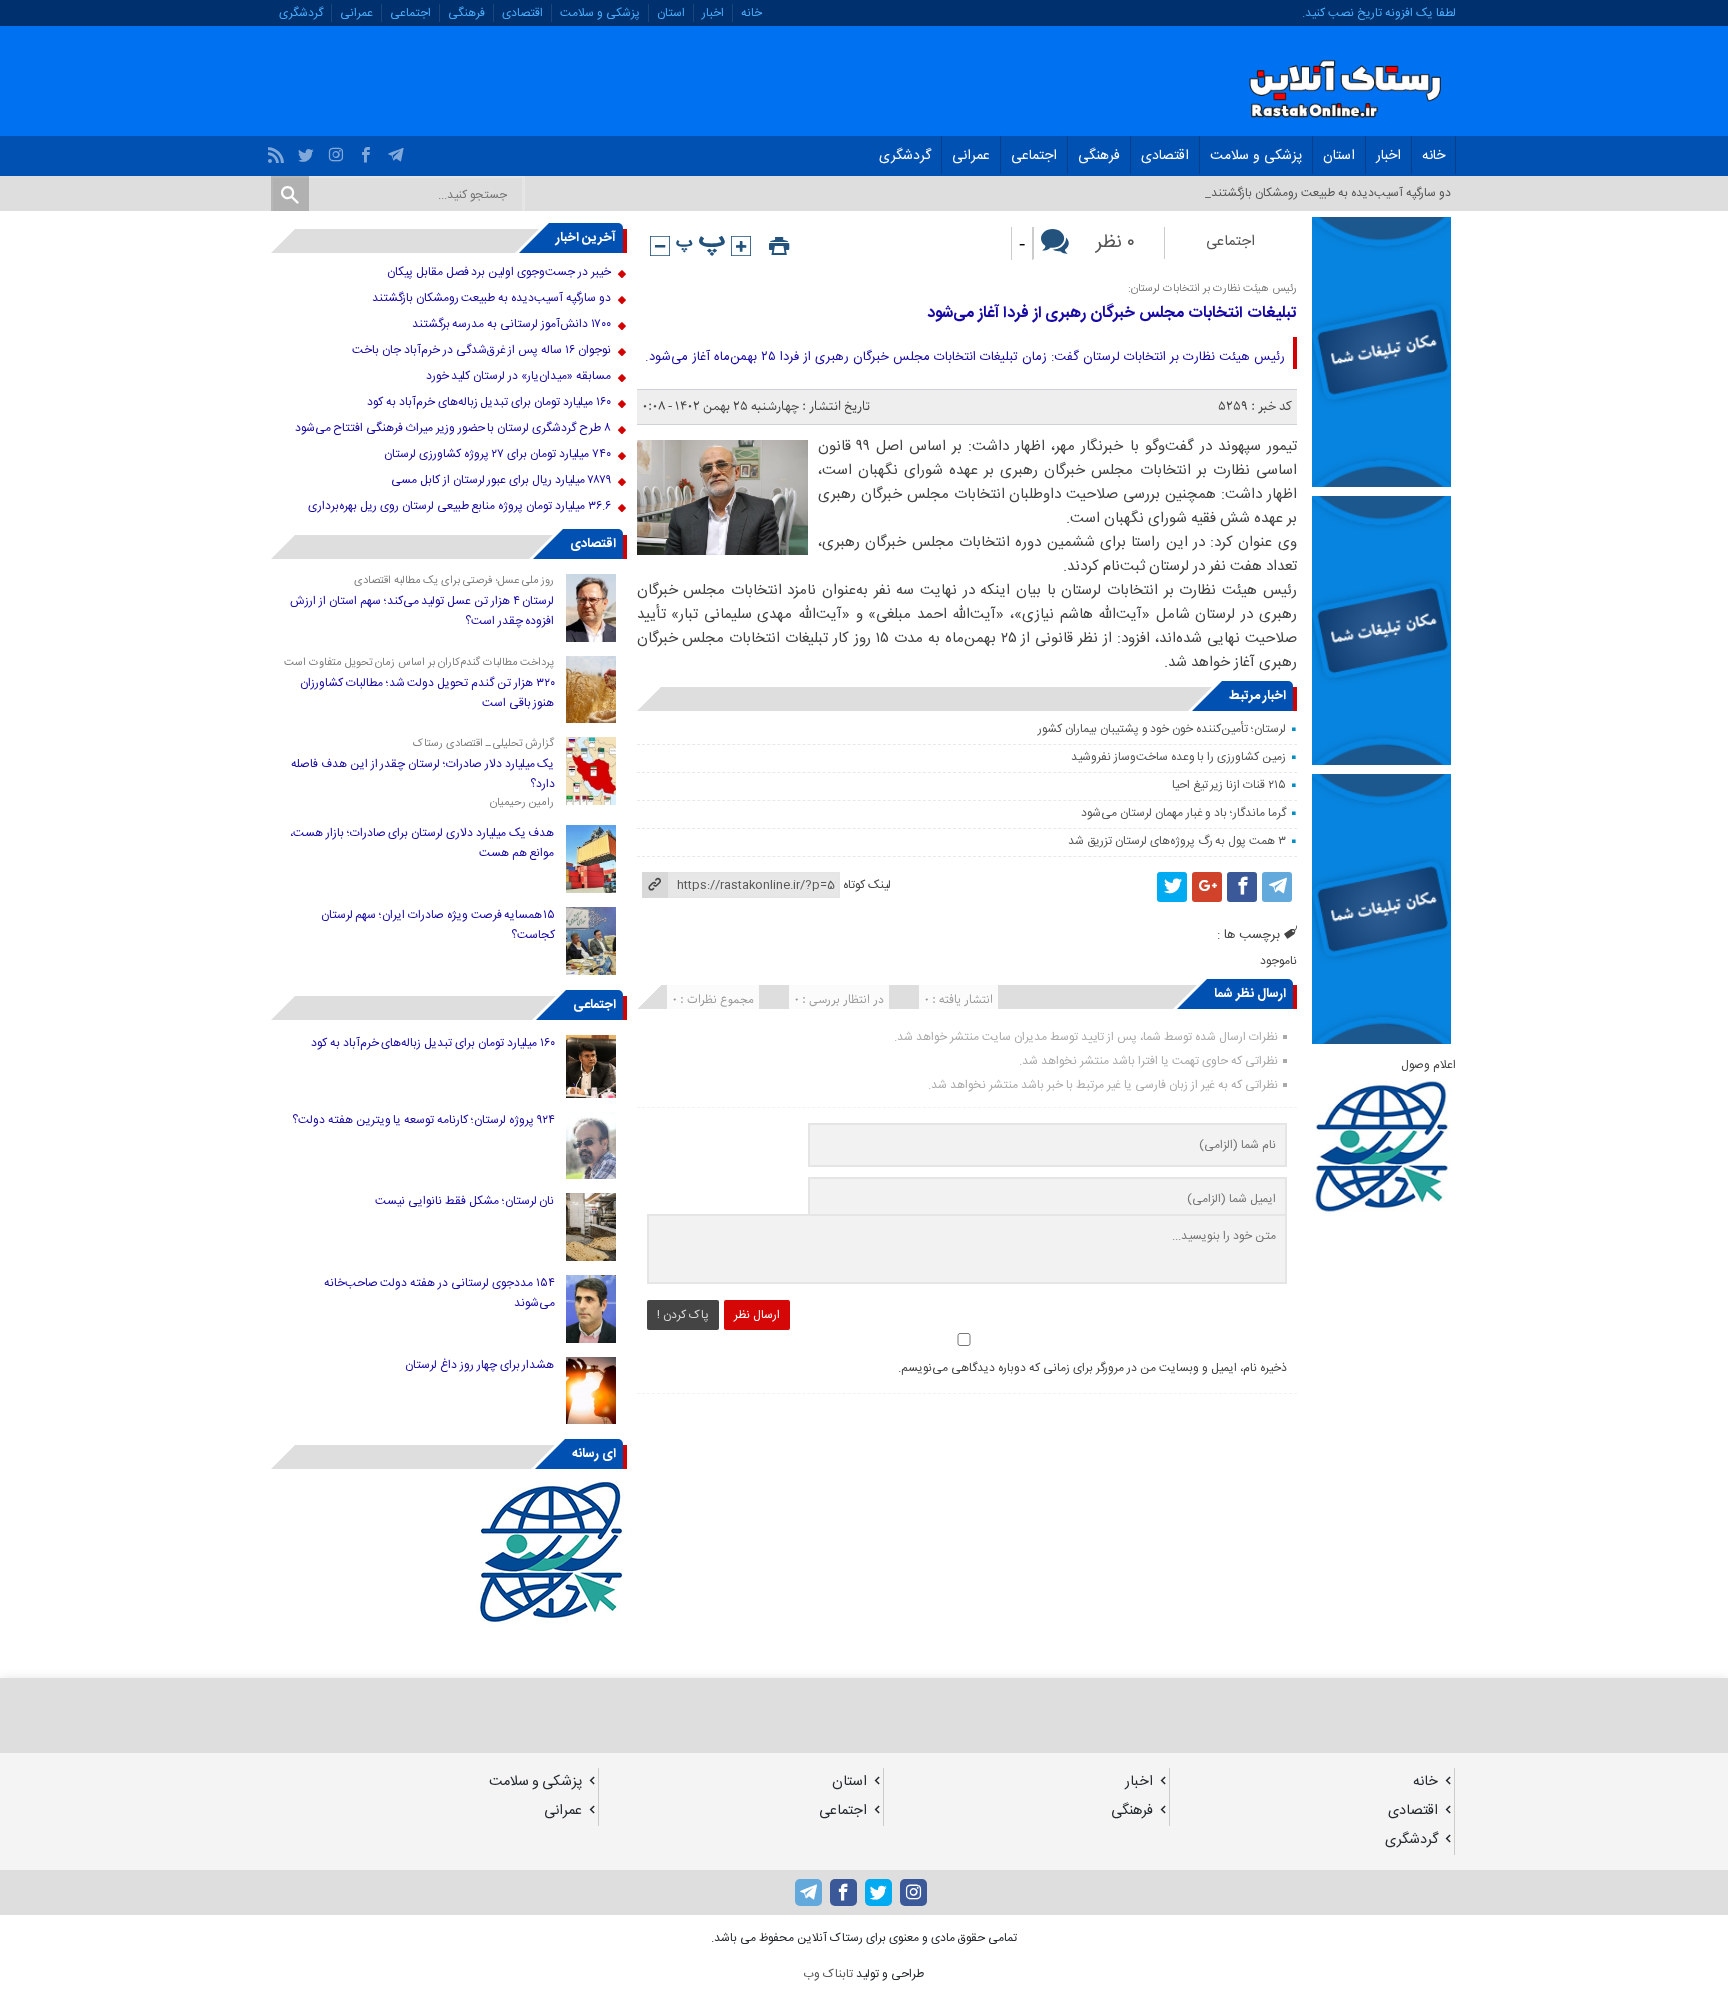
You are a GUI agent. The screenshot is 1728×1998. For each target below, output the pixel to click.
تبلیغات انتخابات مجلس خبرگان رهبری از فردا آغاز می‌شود (1111, 313)
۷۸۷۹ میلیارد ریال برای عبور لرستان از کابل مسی (500, 480)
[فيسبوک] (368, 150)
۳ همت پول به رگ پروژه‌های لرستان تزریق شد (1176, 841)
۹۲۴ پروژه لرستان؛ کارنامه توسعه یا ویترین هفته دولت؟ (423, 1120)
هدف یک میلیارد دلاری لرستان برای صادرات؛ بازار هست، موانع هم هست (422, 843)
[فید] (278, 150)
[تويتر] (308, 150)
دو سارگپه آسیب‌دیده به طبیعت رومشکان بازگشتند (491, 298)
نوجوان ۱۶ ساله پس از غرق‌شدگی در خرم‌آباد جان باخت (481, 350)
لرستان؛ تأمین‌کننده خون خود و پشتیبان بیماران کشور (1162, 729)
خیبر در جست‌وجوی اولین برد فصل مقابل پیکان (499, 272)
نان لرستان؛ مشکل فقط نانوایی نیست (464, 1201)
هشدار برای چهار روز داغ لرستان (479, 1365)
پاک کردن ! (683, 1315)
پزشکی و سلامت (600, 13)
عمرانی (356, 13)
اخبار (713, 13)
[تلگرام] (398, 150)
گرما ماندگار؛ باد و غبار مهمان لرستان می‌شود (1183, 813)
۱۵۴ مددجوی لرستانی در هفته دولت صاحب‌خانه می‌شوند (439, 1293)
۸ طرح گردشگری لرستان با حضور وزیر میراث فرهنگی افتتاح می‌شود (453, 428)
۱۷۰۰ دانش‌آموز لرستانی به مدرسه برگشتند (511, 324)
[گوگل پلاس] (1207, 887)
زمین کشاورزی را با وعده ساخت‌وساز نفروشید (1178, 757)
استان (671, 13)
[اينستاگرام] (338, 150)
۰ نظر (1115, 243)
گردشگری (301, 13)
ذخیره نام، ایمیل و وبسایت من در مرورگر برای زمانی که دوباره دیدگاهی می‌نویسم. (1092, 1368)
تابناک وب (828, 1974)
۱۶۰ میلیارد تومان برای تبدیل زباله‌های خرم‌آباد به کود (488, 402)
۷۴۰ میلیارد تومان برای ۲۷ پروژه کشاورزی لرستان (497, 454)
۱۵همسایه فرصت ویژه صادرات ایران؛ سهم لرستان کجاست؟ (438, 925)
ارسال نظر (757, 1315)
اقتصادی (522, 13)
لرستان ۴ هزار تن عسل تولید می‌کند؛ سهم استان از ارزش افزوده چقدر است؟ (422, 611)
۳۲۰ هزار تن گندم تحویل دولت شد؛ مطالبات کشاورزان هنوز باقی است (427, 693)
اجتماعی (410, 13)
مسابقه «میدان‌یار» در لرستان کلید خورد (518, 376)
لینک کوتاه (867, 885)
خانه (751, 13)
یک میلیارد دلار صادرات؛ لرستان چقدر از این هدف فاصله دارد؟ (422, 774)
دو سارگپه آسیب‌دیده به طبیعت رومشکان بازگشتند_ (1328, 193)
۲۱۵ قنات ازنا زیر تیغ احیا (1229, 785)
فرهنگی (466, 13)
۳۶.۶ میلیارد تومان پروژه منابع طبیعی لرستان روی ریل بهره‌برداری (459, 506)
